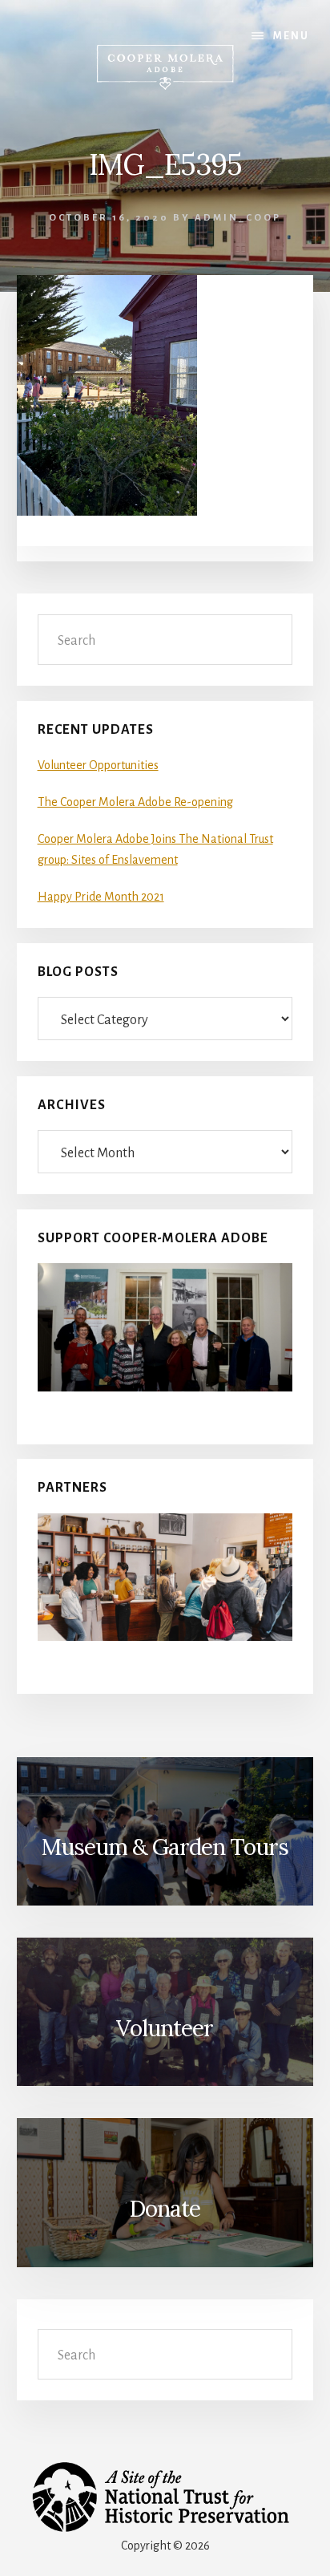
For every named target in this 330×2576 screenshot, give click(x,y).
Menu (291, 36)
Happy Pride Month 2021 (101, 897)
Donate (165, 2209)
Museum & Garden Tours (165, 1847)
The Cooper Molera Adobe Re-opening (135, 802)
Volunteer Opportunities (98, 765)
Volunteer (165, 2028)
